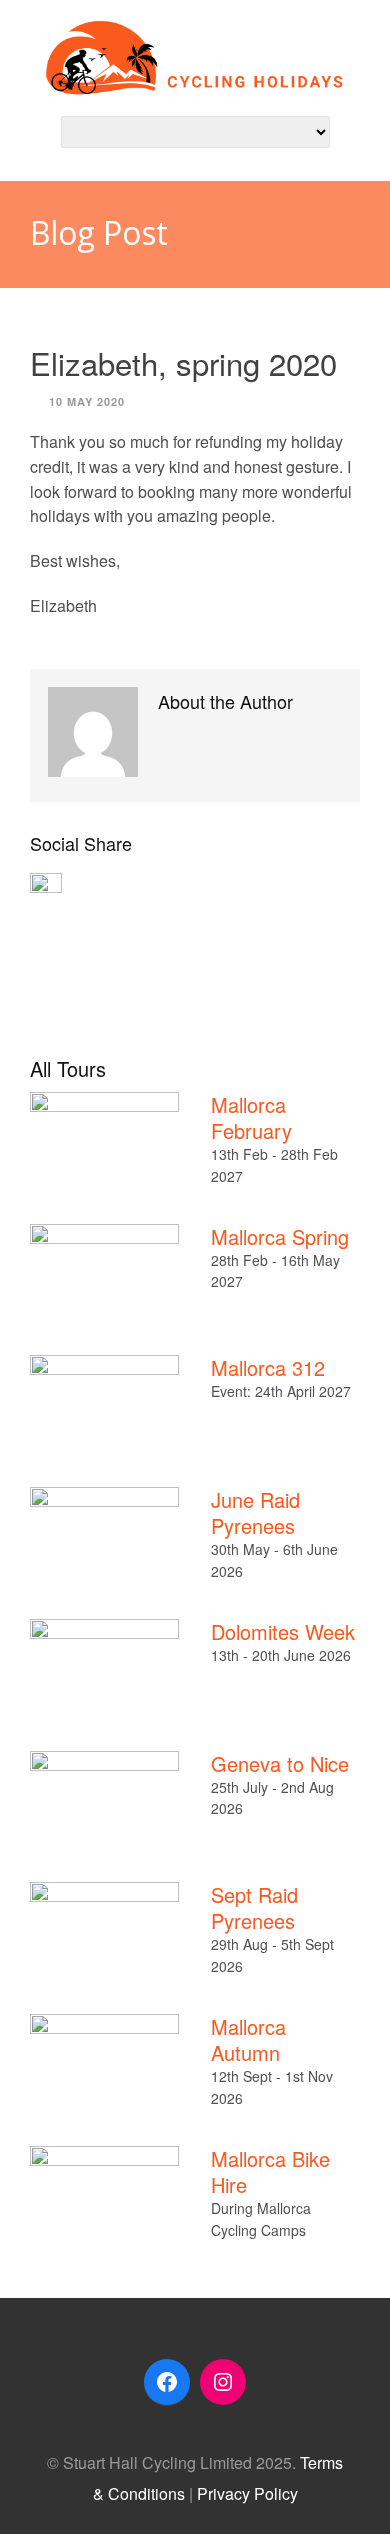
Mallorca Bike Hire (270, 2171)
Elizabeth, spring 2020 (183, 362)
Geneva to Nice (280, 1763)
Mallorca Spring (280, 1236)
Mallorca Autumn (248, 2039)
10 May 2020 (87, 401)
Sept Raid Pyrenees (254, 1907)
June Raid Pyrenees (255, 1512)
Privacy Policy (247, 2493)
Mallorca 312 (268, 1367)
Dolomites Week (283, 1631)
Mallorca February (251, 1117)
